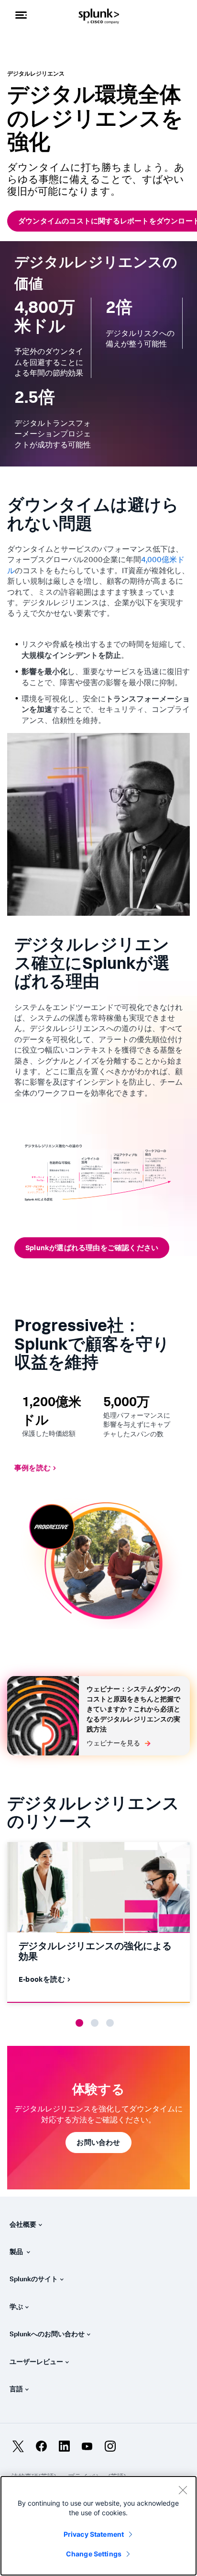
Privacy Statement (94, 2534)
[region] (98, 2526)
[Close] (183, 2490)
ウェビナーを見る (113, 1743)
